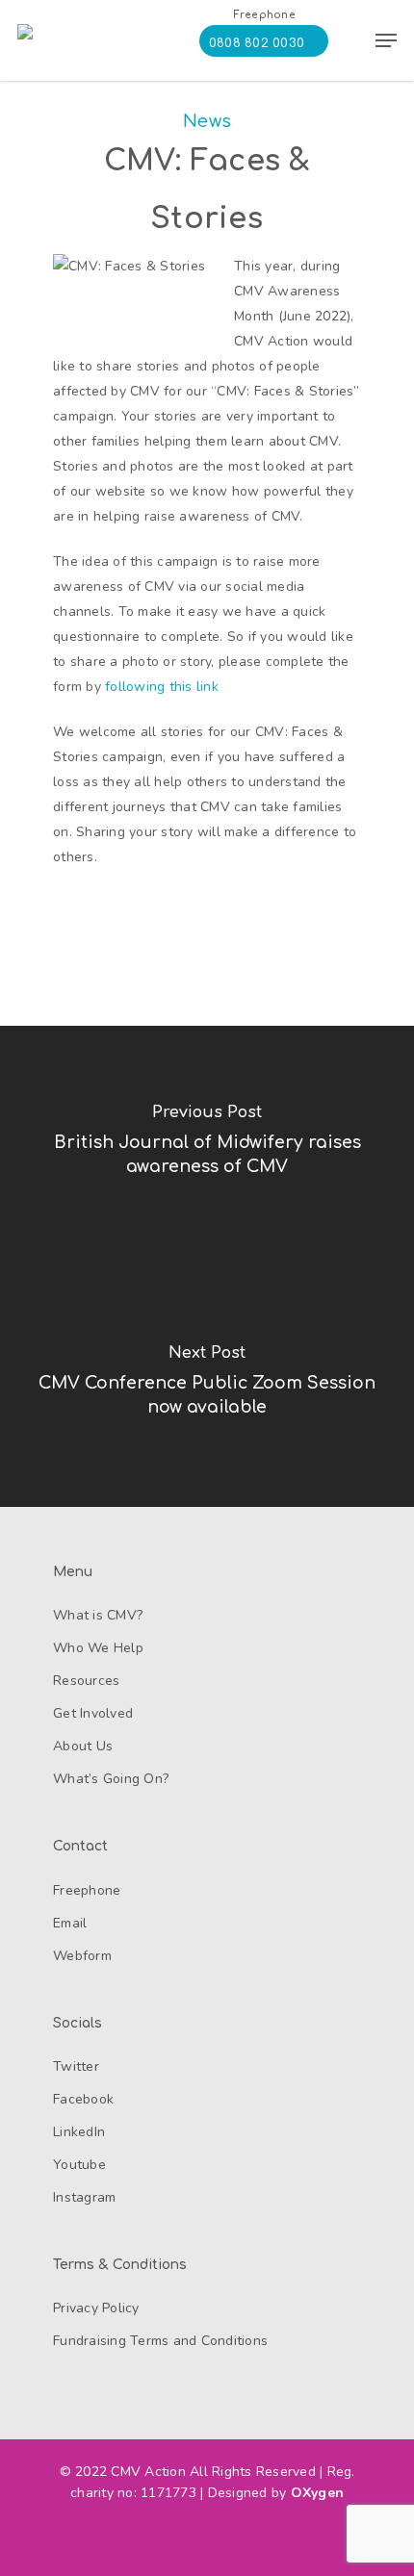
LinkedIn (79, 2132)
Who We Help (98, 1648)
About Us (83, 1746)
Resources (86, 1681)
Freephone (87, 1890)
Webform (82, 1956)
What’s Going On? (111, 1779)
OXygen (318, 2493)
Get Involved (93, 1713)
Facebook (83, 2099)
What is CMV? (98, 1615)
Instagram (84, 2197)
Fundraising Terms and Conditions (160, 2341)
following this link (164, 687)
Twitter (76, 2066)
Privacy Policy (96, 2308)
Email (70, 1923)
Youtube (79, 2165)
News (207, 121)
